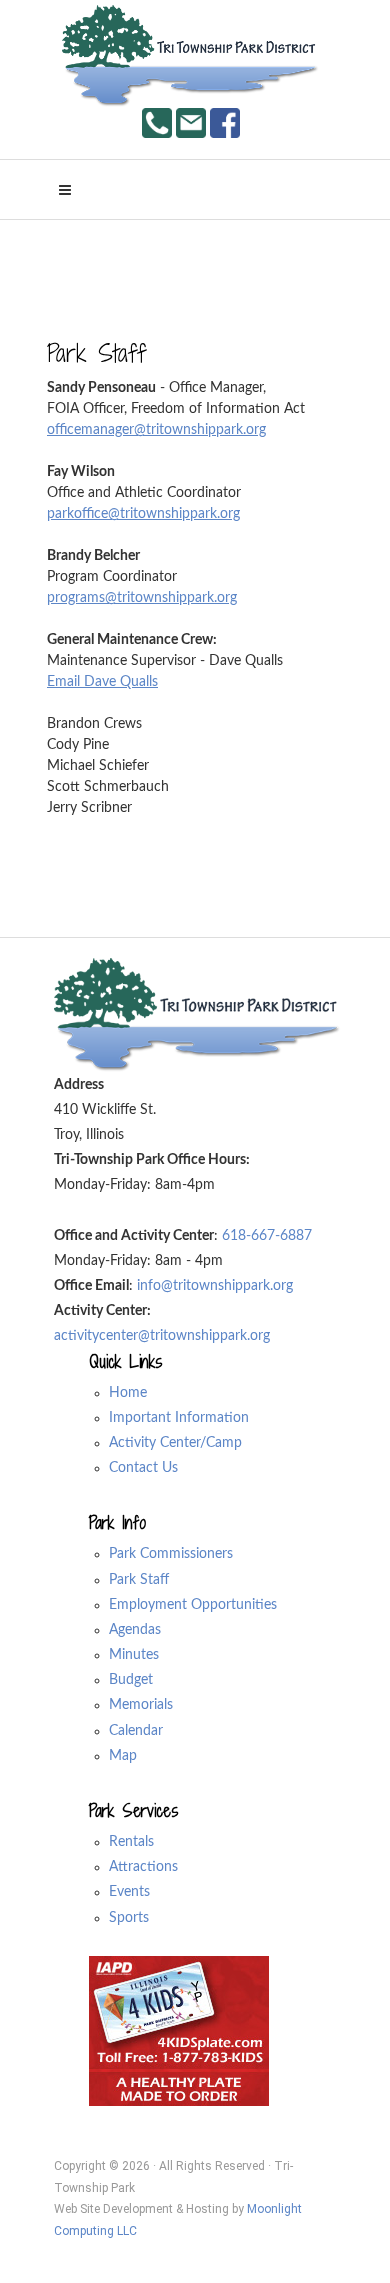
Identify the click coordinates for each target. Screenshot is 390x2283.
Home (128, 1393)
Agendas (135, 1630)
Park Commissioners (171, 1554)
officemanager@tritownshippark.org (156, 430)
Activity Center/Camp (175, 1443)
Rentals (131, 1842)
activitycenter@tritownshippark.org (162, 1336)
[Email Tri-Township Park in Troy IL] (191, 122)
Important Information (179, 1418)
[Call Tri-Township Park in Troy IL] (157, 122)
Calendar (136, 1731)
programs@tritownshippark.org (142, 598)
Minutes (134, 1655)
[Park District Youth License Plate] (179, 2031)
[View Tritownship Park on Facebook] (225, 122)
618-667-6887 (267, 1236)
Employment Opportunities (193, 1605)
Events (129, 1892)
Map (123, 1756)
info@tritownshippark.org (215, 1286)
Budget (131, 1680)
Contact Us (143, 1468)
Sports (129, 1918)
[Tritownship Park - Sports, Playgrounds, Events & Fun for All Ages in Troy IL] (191, 56)
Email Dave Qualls (102, 682)
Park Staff (139, 1580)
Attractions (143, 1867)
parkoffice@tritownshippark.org (143, 514)
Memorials (141, 1705)
